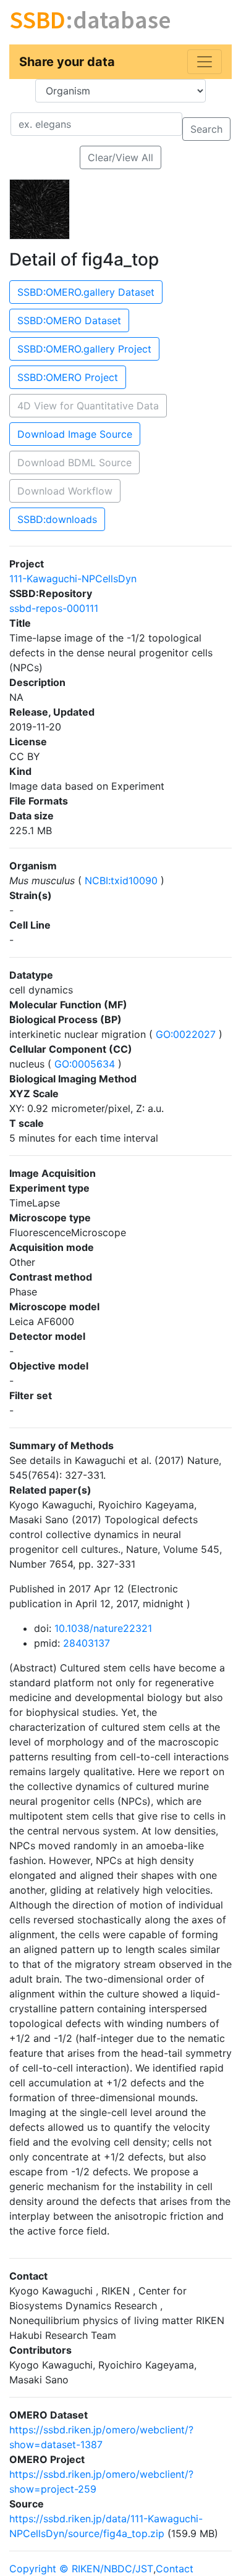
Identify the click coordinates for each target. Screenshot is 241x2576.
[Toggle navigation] (205, 62)
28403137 (87, 1643)
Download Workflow (65, 491)
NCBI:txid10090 (121, 880)
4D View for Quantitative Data (88, 406)
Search (206, 129)
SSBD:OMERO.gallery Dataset (86, 292)
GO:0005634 (85, 1064)
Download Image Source (75, 434)
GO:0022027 (186, 1034)
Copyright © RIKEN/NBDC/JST (81, 2569)
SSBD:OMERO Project (68, 377)
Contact (175, 2569)
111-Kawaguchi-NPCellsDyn (73, 579)
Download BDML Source (74, 462)
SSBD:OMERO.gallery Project (84, 349)
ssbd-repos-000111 (54, 608)
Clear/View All (120, 157)
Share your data (67, 62)
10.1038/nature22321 (103, 1628)
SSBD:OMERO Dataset (69, 320)
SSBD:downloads (57, 519)
